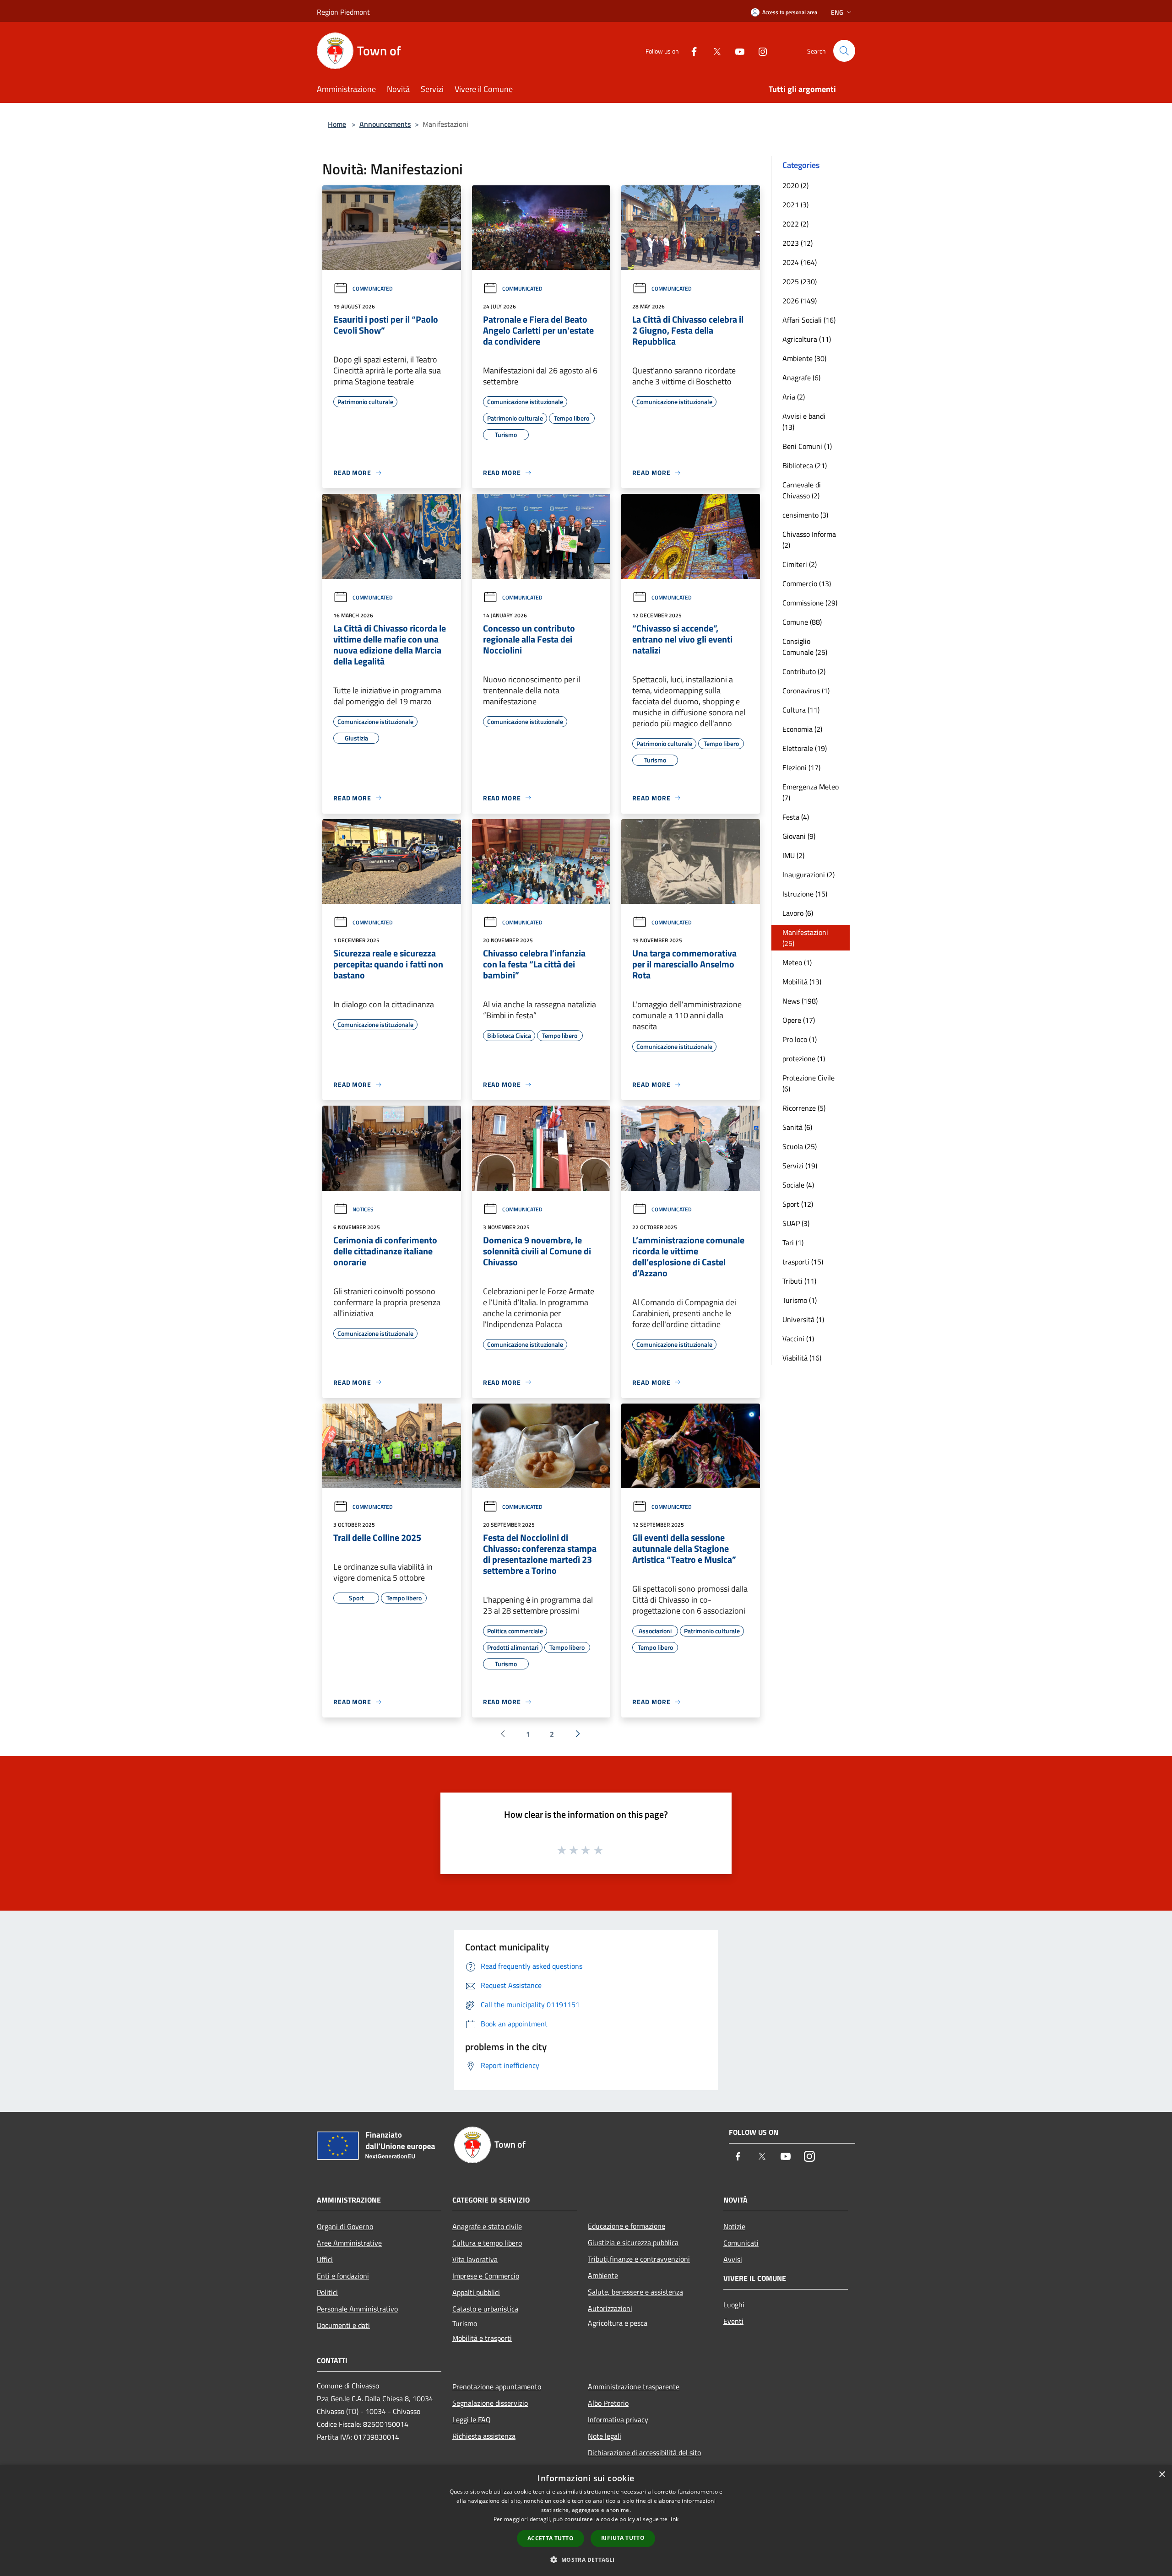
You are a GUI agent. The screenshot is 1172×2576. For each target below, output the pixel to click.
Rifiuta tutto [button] (623, 2538)
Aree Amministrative (349, 2243)
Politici (327, 2292)
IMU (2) (793, 855)
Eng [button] (837, 12)
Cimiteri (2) (800, 564)
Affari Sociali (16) (809, 320)
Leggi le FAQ (472, 2419)
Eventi (733, 2321)
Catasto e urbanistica (485, 2309)
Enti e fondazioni (343, 2276)
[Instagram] (759, 51)
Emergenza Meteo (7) (811, 792)
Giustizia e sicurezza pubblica (633, 2242)
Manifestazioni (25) (805, 938)
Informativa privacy (618, 2419)
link (674, 2519)
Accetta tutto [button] (551, 2538)
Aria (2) (794, 397)
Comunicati (741, 2243)
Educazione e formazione (627, 2226)
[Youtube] (736, 51)
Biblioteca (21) (805, 465)
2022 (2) (795, 224)
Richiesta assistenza (484, 2436)
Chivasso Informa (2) (809, 540)
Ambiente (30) (804, 358)
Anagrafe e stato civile (487, 2226)
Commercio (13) (807, 583)
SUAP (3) (796, 1223)
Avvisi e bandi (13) (804, 421)
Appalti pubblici (476, 2292)
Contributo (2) (804, 671)
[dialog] (586, 2520)
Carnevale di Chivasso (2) (802, 490)
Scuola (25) (800, 1146)
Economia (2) (802, 729)
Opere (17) (799, 1020)
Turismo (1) (800, 1300)
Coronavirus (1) (806, 691)
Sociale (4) (798, 1185)
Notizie (734, 2226)
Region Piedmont (343, 12)
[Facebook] (690, 51)
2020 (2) (795, 185)
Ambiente (603, 2275)
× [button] (1162, 2475)
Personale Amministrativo (357, 2309)
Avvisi (733, 2259)
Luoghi (734, 2305)
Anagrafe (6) (801, 378)
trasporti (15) (803, 1262)
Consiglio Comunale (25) (805, 647)
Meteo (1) (797, 962)
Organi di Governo (345, 2226)
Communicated (373, 289)
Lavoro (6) (798, 913)
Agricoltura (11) (807, 339)
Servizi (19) (800, 1166)
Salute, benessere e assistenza (635, 2292)
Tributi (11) (799, 1281)
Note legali (605, 2436)
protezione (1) (804, 1058)
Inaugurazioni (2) (808, 875)
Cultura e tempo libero (487, 2243)
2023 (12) (798, 243)
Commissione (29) (810, 603)
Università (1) (803, 1319)
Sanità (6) (797, 1127)
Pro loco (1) (800, 1039)
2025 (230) (800, 281)
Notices (363, 1209)
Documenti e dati (343, 2325)
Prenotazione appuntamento (497, 2387)
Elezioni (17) (801, 767)
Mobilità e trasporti (482, 2338)
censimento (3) (805, 515)
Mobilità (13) (802, 982)
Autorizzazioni (610, 2308)
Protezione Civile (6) (808, 1083)
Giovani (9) (799, 836)
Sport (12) (798, 1204)
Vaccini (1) (798, 1339)
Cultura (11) (801, 710)
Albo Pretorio (608, 2403)
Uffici (325, 2259)
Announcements (385, 124)
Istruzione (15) (805, 894)
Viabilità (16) (802, 1358)
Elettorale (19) (805, 748)
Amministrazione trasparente (634, 2387)
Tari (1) (793, 1242)
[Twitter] (713, 51)
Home (337, 124)
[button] (586, 2560)
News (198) (800, 1001)
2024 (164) (800, 262)
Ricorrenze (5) (804, 1108)
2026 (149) (800, 301)
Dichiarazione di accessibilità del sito (644, 2452)
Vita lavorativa (475, 2259)
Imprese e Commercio (486, 2276)
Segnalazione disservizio (490, 2403)
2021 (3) (795, 205)
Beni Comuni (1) (807, 446)
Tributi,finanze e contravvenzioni (639, 2259)
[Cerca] (844, 51)
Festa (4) (796, 817)
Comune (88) (802, 622)
